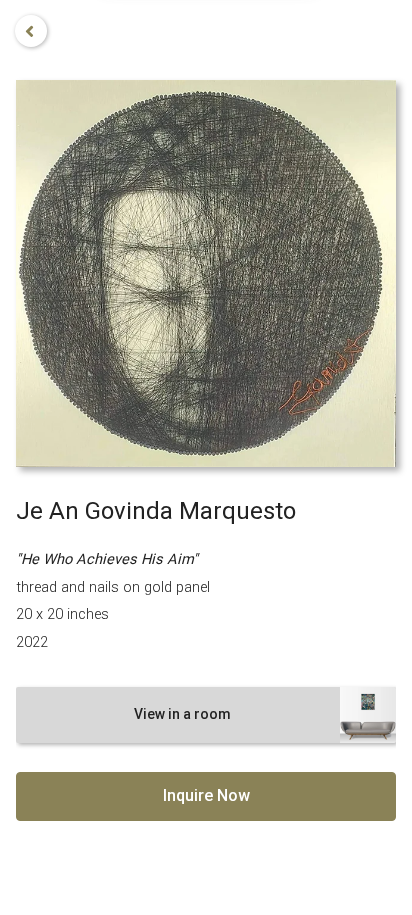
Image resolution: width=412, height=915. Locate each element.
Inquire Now (206, 795)
